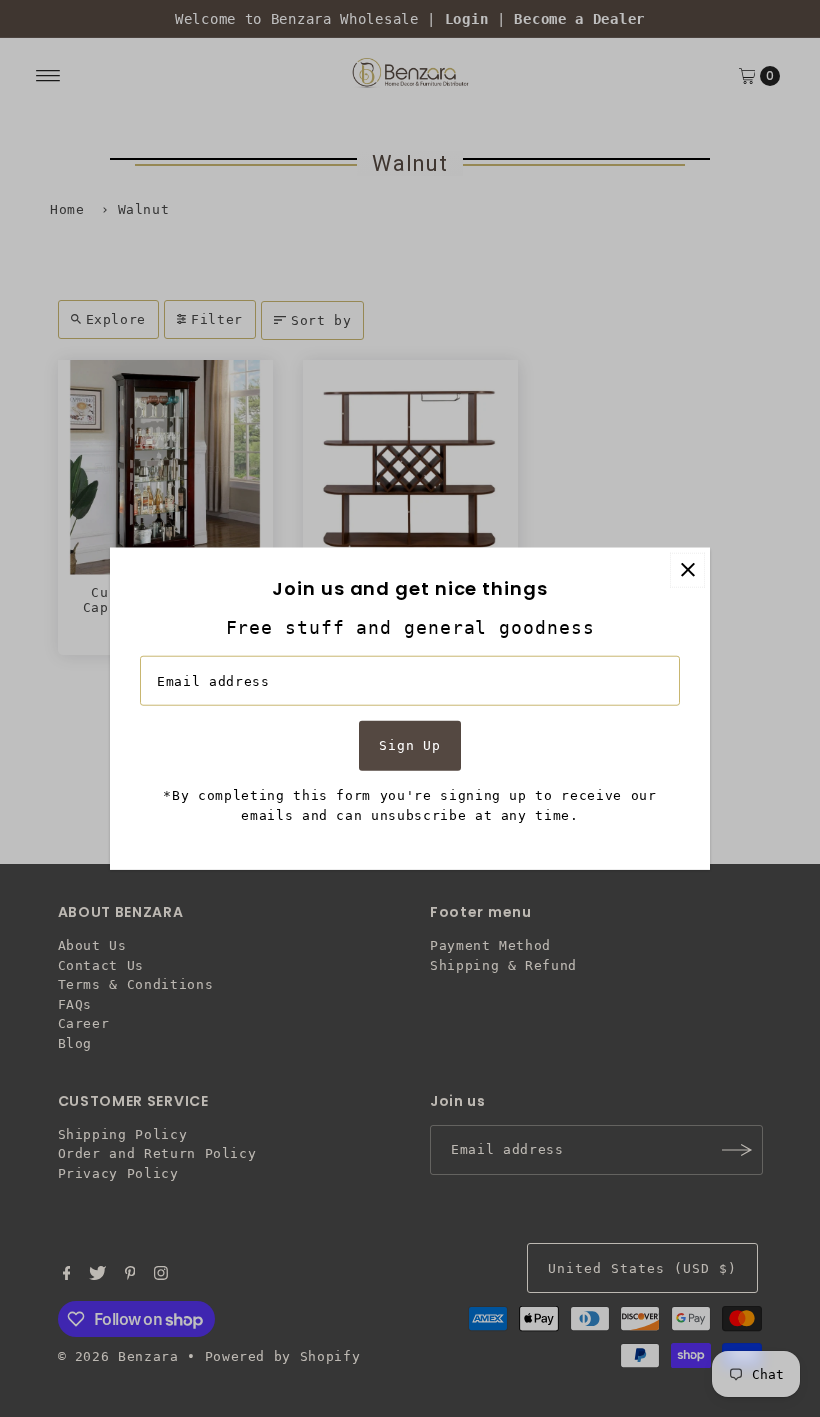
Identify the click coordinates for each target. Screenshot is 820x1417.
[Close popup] (687, 569)
